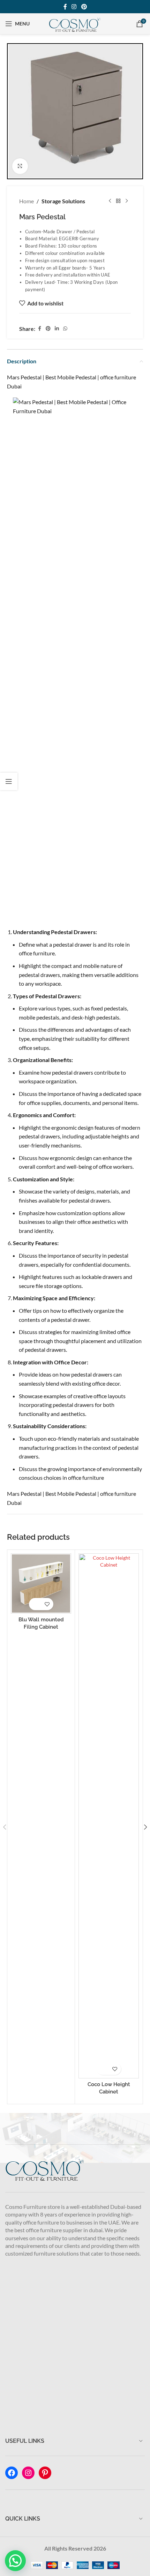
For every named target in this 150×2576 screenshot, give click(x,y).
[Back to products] (118, 201)
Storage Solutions (63, 201)
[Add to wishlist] (47, 1604)
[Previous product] (110, 201)
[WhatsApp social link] (65, 329)
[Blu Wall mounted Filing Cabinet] (41, 1584)
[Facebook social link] (65, 7)
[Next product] (127, 201)
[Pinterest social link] (84, 7)
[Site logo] (75, 23)
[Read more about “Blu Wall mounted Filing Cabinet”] (32, 1604)
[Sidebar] (9, 781)
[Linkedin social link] (57, 329)
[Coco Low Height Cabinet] (109, 1816)
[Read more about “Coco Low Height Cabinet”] (100, 2069)
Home (27, 201)
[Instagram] (28, 2473)
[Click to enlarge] (20, 166)
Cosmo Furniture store (33, 2207)
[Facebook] (12, 2473)
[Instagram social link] (74, 7)
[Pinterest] (45, 2473)
